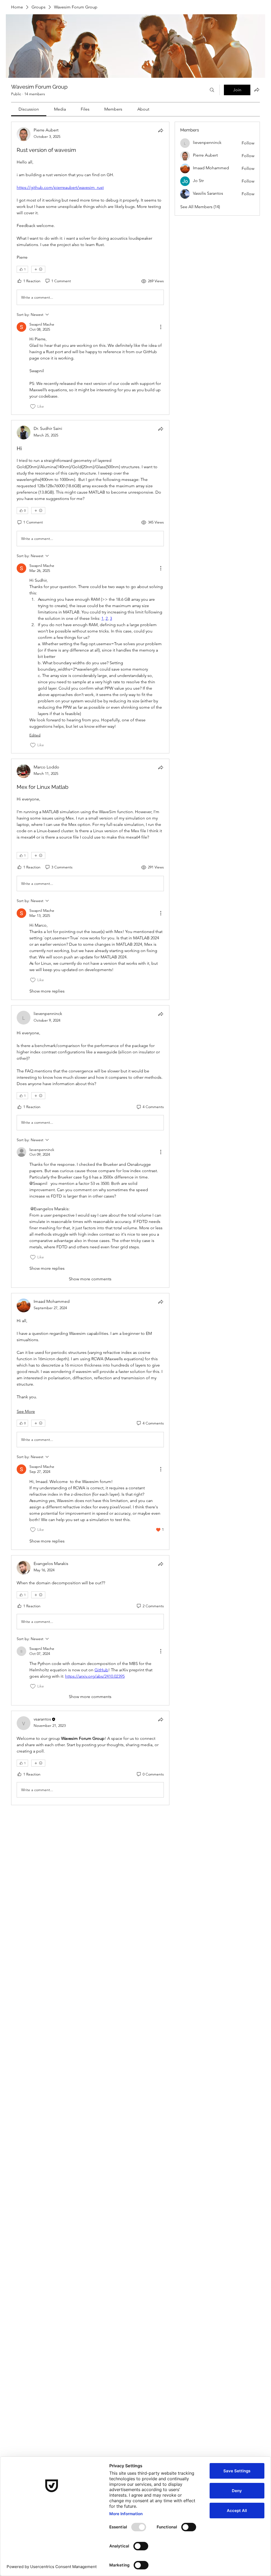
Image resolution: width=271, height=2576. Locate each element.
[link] (29, 109)
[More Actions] (161, 327)
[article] (90, 268)
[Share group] (257, 90)
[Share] (161, 130)
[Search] (212, 90)
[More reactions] (38, 269)
